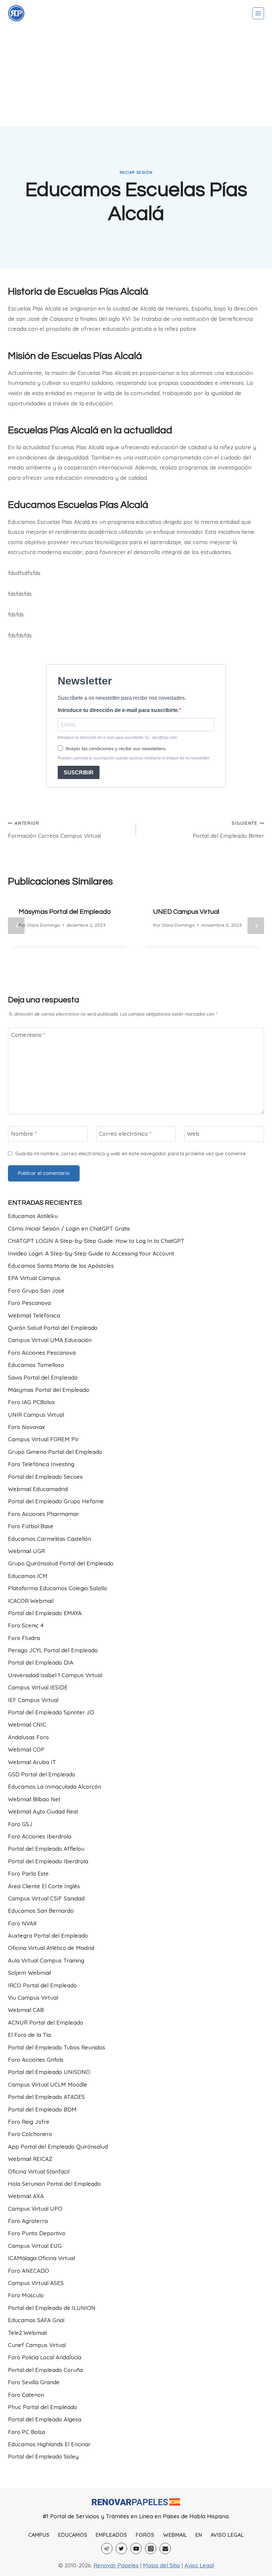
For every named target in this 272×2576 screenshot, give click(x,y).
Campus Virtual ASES (36, 2283)
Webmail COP (26, 1749)
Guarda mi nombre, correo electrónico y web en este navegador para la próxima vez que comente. (131, 1153)
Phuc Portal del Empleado (42, 2407)
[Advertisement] (136, 76)
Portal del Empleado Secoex (45, 1477)
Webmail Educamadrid (38, 1489)
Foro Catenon (26, 2395)
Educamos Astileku (33, 1216)
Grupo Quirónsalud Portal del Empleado (61, 1563)
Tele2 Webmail (27, 2333)
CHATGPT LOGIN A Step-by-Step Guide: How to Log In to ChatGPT (96, 1241)
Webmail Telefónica (34, 1315)
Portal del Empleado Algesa (45, 2419)
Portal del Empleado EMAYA (45, 1613)
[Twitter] (121, 2548)
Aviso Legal (199, 2565)
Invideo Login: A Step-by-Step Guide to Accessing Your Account (91, 1253)
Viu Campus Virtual (33, 1998)
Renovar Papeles (116, 2565)
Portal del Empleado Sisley (43, 2456)
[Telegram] (107, 2548)
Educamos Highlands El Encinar (49, 2444)
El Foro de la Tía (29, 2035)
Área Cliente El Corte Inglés (44, 1886)
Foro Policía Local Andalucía (45, 2357)
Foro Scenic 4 (26, 1625)
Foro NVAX (22, 1923)
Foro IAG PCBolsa (31, 1402)
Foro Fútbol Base (31, 1526)
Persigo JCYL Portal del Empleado (53, 1650)
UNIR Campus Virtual (36, 1415)
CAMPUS (39, 2535)
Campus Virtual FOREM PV (43, 1439)
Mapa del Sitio (162, 2565)
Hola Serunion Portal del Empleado (54, 2184)
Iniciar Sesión (136, 172)
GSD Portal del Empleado (42, 1774)
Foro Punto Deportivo (37, 2233)
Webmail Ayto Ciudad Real (43, 1811)
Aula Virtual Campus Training (46, 1960)
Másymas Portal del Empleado (65, 912)
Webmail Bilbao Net (34, 1799)
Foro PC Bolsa (27, 2432)
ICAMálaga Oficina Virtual (41, 2258)
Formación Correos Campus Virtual (54, 830)
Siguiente (256, 926)
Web (193, 1134)
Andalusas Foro (28, 1737)
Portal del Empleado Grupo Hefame (56, 1501)
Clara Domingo (43, 925)
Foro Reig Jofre (29, 2122)
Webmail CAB (26, 2010)
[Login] (16, 13)
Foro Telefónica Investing (41, 1464)
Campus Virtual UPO (35, 2209)
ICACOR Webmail (31, 1601)
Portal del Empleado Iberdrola (48, 1861)
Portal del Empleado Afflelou (46, 1849)
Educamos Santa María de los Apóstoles (61, 1266)
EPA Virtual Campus (34, 1278)
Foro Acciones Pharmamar (43, 1514)
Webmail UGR (26, 1551)
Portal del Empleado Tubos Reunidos (57, 2047)
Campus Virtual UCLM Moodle (48, 2084)
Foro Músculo (26, 2295)
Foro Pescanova (29, 1303)
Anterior (16, 926)
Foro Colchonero (30, 2134)
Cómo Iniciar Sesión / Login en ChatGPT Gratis (69, 1228)
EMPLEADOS (111, 2535)
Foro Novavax (26, 1427)
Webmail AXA (26, 2196)
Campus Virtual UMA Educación (50, 1340)
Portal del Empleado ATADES (46, 2097)
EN (199, 2535)
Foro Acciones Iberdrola (40, 1836)
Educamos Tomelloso (36, 1365)
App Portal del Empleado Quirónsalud (58, 2147)
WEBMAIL (175, 2535)
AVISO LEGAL (227, 2535)
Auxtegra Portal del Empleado (48, 1935)
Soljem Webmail (30, 1973)
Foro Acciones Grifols (36, 2060)
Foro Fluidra (24, 1638)
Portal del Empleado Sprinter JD (51, 1712)
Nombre (24, 1134)
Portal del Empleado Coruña (45, 2370)
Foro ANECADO (29, 2271)
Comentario (28, 1035)
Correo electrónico (125, 1134)
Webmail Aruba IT (32, 1762)
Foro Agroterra (28, 2221)
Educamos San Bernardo (41, 1911)
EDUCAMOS (73, 2535)
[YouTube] (136, 2548)
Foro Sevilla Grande (34, 2382)
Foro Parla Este (28, 1873)
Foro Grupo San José (36, 1290)
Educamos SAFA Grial (36, 2320)
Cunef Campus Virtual (37, 2345)
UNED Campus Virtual (186, 912)
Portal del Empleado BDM (42, 2109)
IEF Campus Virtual (33, 1700)
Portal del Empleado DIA (41, 1662)
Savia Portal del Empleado (43, 1377)
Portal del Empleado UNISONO (49, 2072)
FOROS (145, 2535)
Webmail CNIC (27, 1724)
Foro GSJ (20, 1824)
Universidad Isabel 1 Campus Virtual (55, 1675)
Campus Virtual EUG (35, 2246)
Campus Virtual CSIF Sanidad (46, 1898)
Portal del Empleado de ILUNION (52, 2308)
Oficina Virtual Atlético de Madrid (51, 1948)
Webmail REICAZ (30, 2159)
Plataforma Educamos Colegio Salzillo (58, 1588)
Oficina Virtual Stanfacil (39, 2171)
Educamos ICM (28, 1576)
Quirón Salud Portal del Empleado (53, 1328)
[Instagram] (151, 2548)
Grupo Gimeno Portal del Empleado (55, 1452)
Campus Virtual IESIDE (38, 1687)
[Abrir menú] (258, 13)
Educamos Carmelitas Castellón (50, 1539)
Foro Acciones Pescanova (42, 1353)
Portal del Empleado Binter (228, 830)
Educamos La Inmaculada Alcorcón (55, 1787)
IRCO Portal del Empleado (42, 1985)
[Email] (165, 2548)
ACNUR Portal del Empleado (46, 2022)
